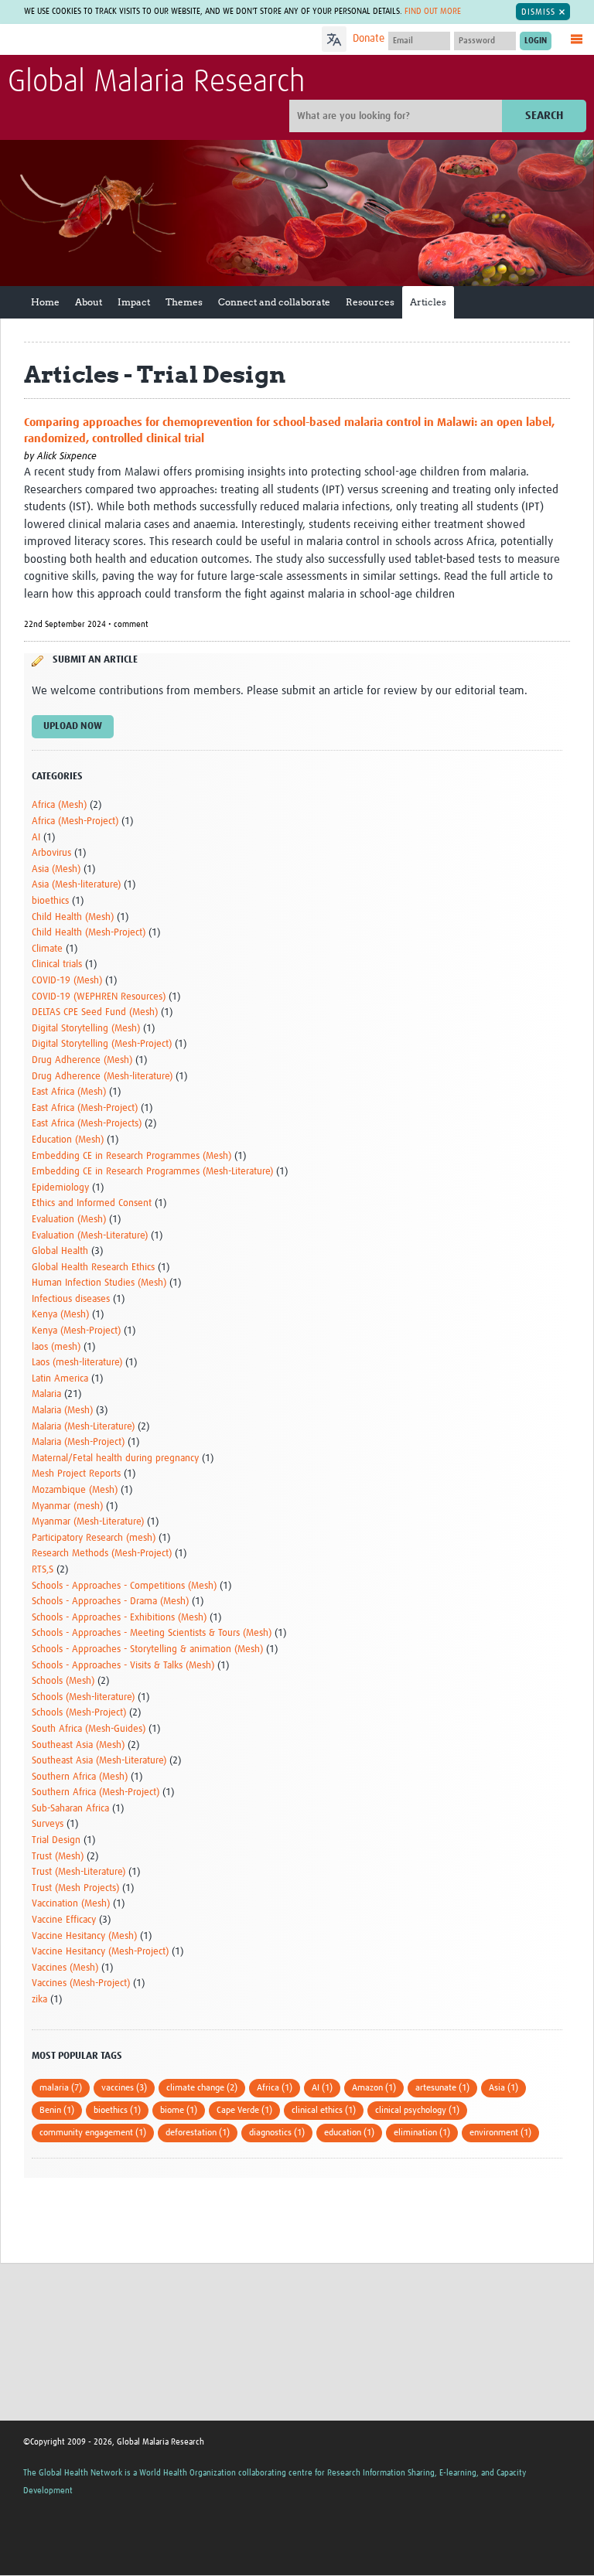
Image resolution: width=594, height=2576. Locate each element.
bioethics (50, 901)
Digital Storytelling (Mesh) (86, 1029)
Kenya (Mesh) (60, 1315)
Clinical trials (57, 964)
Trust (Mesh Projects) (75, 1888)
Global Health (60, 1251)
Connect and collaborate (274, 302)
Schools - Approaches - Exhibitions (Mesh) (119, 1618)
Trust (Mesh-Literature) (79, 1872)
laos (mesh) (56, 1347)
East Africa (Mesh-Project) (85, 1108)
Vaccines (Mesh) (65, 1968)
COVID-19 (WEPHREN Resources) (99, 997)
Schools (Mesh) (63, 1681)
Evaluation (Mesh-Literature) (90, 1236)
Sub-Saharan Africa (70, 1809)
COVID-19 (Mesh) (67, 981)
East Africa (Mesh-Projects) (87, 1124)
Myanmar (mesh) (67, 1506)
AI (36, 838)
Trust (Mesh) (58, 1857)
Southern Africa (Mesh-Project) (96, 1792)
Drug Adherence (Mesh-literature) (102, 1077)
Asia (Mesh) (56, 869)
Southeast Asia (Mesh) (78, 1745)
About (89, 302)
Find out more (433, 11)
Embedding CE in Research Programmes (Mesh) (131, 1156)
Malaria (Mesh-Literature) (83, 1427)
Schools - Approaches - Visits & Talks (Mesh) (123, 1666)
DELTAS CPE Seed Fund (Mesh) (95, 1012)
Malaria (46, 1394)
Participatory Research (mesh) (94, 1538)
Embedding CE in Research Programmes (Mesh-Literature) (152, 1172)
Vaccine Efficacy (64, 1920)
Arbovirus (51, 853)
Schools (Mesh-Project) (79, 1713)
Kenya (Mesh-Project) (76, 1331)
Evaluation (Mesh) (69, 1220)
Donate (369, 39)
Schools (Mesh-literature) (83, 1697)
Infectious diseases (71, 1299)
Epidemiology (60, 1188)
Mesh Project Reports (76, 1474)
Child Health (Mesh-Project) (89, 933)
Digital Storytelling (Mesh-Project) (102, 1044)
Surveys (48, 1824)
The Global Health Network (123, 41)
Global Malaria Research (156, 83)
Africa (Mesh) (59, 805)
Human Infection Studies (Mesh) (99, 1283)
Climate (47, 949)
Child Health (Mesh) (73, 917)
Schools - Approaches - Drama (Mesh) (110, 1601)
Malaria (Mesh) (62, 1411)
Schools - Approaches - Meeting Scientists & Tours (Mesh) (152, 1633)
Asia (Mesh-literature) (76, 885)
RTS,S (43, 1570)
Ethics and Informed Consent (92, 1203)
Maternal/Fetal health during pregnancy (115, 1458)
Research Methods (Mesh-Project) (102, 1554)
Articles (428, 302)
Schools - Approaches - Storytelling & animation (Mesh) (147, 1649)
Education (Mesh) (68, 1140)
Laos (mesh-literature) (77, 1363)
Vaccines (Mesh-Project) (81, 1983)
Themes (184, 302)
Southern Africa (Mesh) (80, 1777)
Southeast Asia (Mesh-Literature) (99, 1761)
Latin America (60, 1379)
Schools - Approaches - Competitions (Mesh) (124, 1586)
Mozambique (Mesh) (75, 1490)
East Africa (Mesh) (69, 1092)
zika (39, 2000)
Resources (370, 302)
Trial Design (56, 1840)
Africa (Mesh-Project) (75, 821)
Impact (134, 302)
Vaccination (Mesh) (71, 1904)
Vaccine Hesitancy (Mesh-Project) (100, 1952)
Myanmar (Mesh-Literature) (88, 1522)
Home (45, 302)
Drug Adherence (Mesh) (82, 1060)
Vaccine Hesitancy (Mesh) (84, 1936)
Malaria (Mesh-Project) (78, 1442)
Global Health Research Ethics (93, 1268)
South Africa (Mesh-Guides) (89, 1729)
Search (544, 116)
